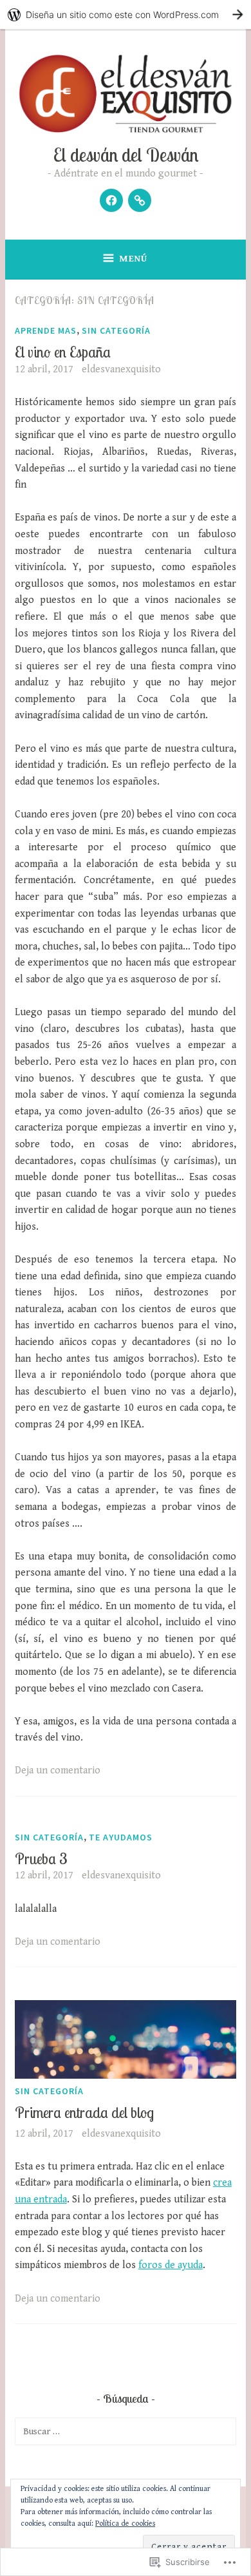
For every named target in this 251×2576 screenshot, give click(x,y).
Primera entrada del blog (84, 2113)
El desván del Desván (126, 155)
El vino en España (63, 352)
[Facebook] (111, 200)
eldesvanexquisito (121, 369)
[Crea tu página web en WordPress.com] (126, 14)
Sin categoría (116, 330)
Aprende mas (46, 330)
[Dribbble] (140, 200)
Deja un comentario (58, 1770)
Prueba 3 (41, 1859)
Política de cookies (125, 2524)
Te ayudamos (121, 1837)
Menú (133, 259)
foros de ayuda (171, 2265)
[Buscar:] (126, 2431)
